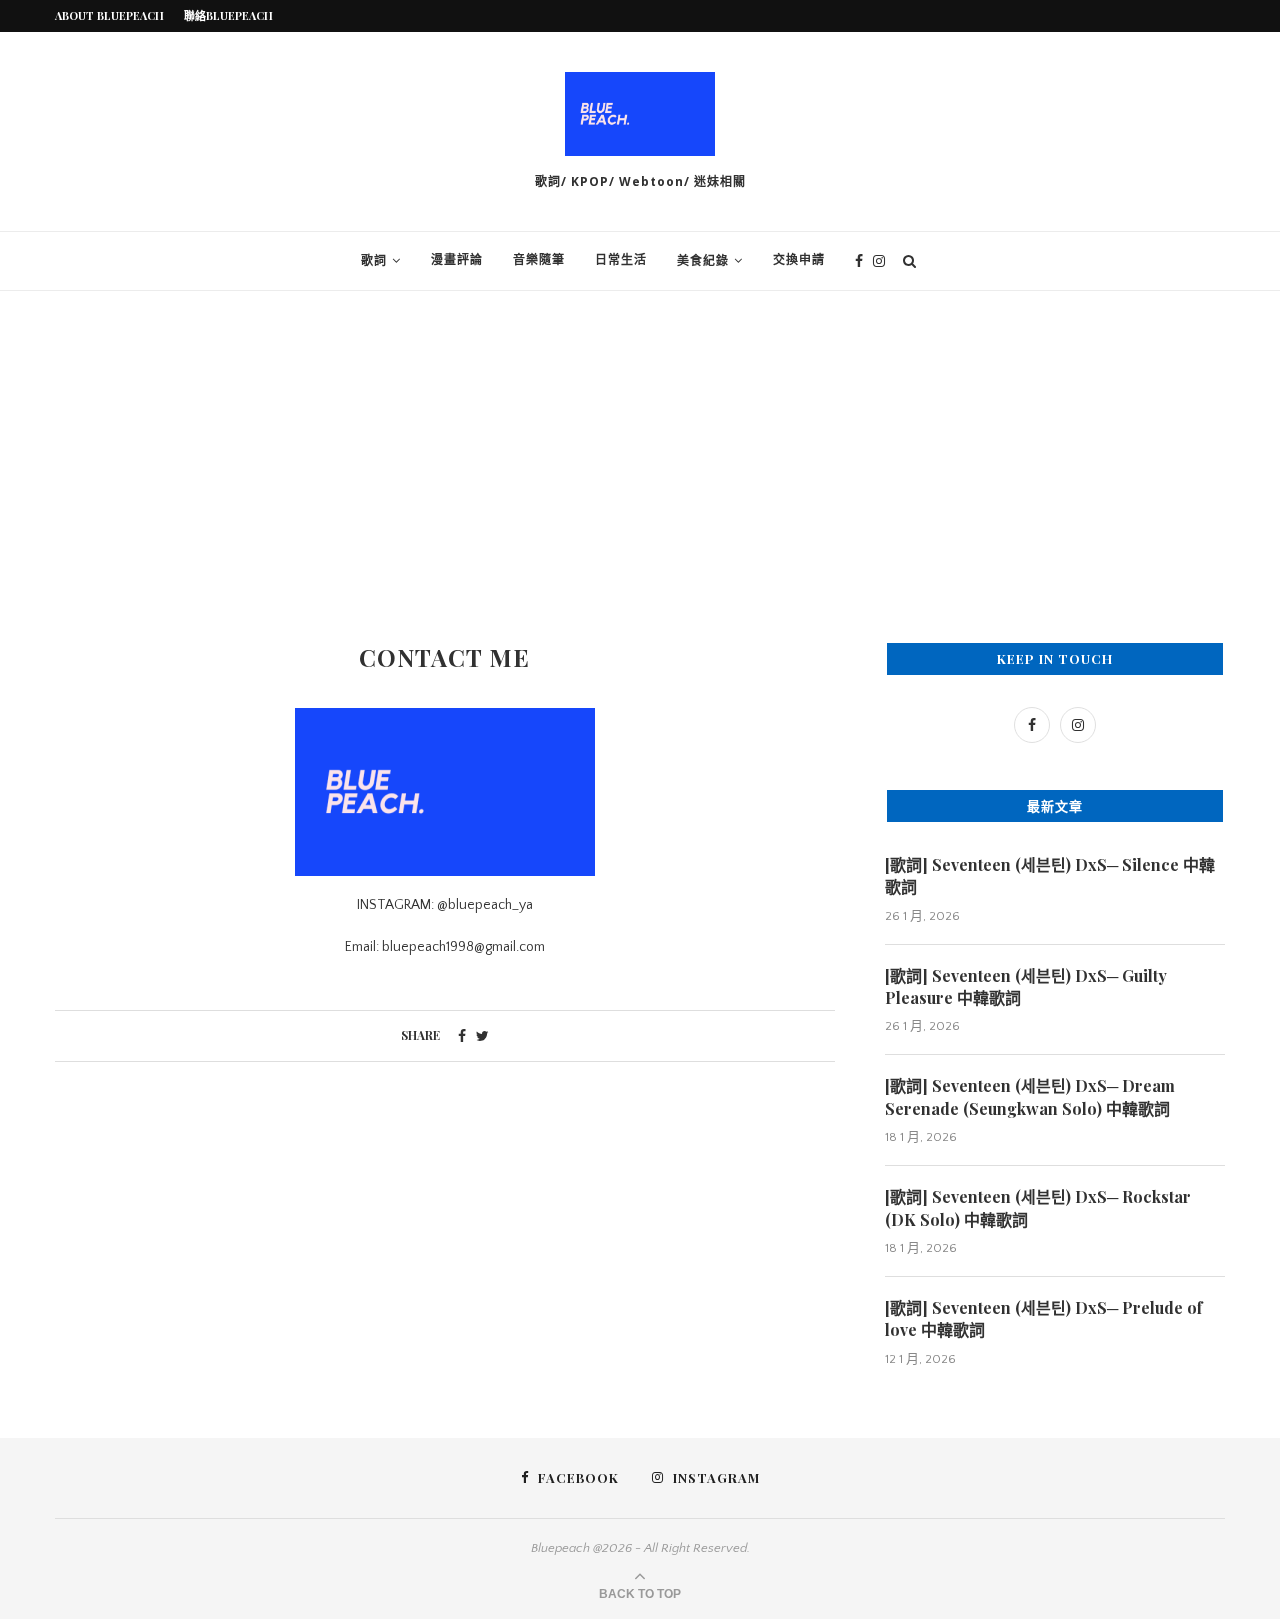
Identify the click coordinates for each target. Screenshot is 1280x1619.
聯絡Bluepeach (228, 15)
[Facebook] (859, 261)
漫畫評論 (457, 260)
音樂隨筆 (539, 260)
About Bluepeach (109, 15)
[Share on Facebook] (462, 1037)
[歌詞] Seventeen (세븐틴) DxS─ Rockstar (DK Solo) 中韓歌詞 (1038, 1207)
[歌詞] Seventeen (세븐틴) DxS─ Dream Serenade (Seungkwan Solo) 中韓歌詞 (1030, 1096)
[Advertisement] (640, 441)
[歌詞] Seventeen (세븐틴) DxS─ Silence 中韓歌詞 (1050, 875)
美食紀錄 (703, 261)
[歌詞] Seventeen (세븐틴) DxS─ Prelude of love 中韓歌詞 (1043, 1318)
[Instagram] (879, 261)
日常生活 (621, 260)
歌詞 (374, 261)
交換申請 (799, 260)
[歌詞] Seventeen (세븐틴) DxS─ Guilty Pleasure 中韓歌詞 (1026, 986)
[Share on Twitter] (482, 1037)
